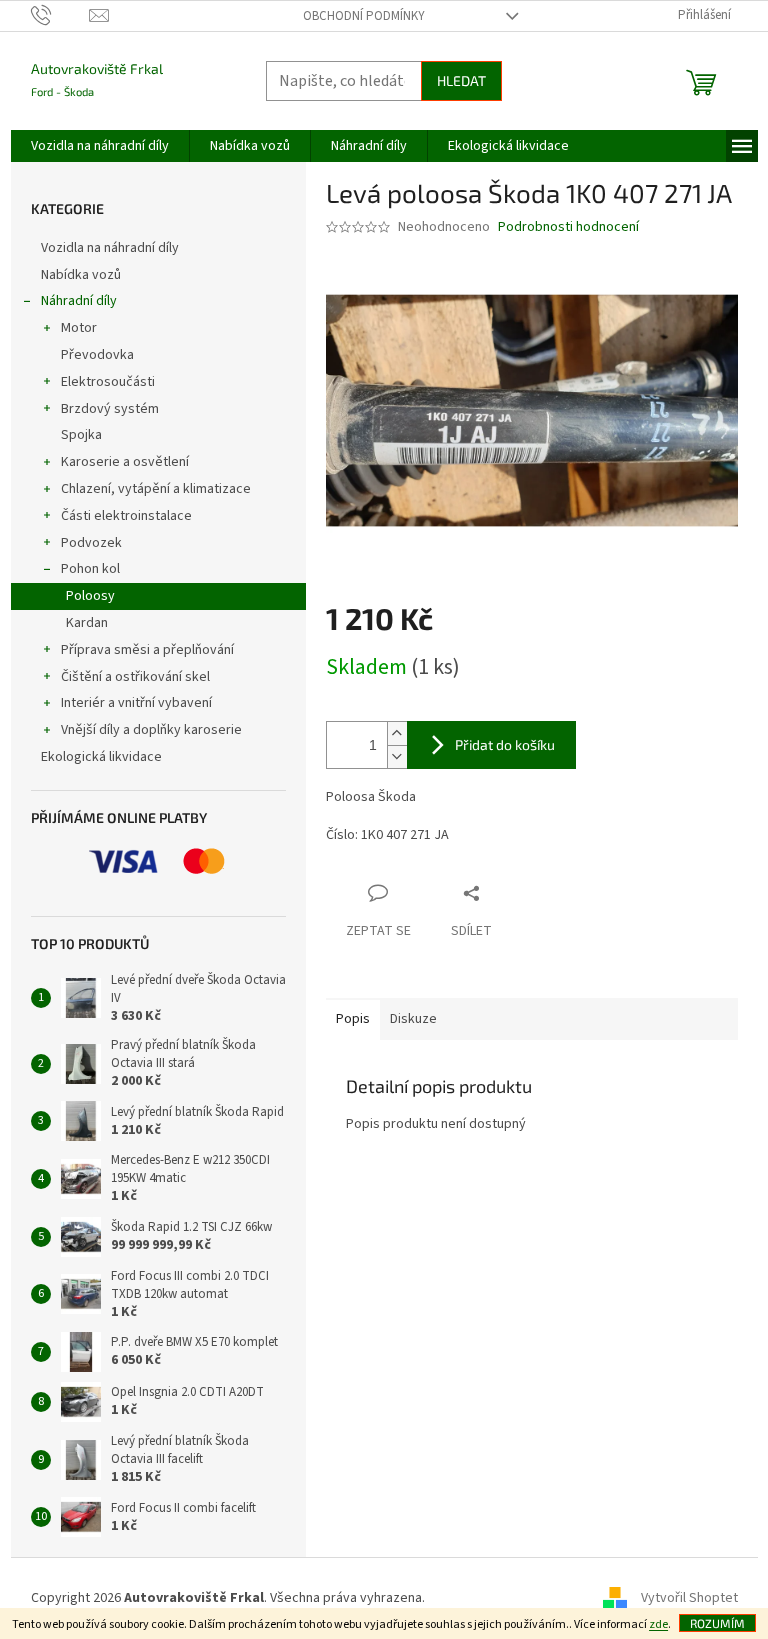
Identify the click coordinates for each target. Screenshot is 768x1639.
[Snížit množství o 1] (397, 756)
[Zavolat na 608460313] (60, 15)
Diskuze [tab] (413, 1019)
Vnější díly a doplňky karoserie (151, 730)
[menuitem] (100, 146)
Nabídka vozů (82, 275)
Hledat (461, 80)
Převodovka (97, 355)
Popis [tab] (353, 1019)
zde (658, 1624)
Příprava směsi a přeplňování (147, 650)
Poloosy (90, 596)
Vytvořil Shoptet (689, 1598)
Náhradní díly (79, 301)
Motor (79, 328)
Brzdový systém (110, 409)
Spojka (81, 435)
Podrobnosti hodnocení (568, 227)
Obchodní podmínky (364, 16)
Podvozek (91, 543)
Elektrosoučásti (108, 382)
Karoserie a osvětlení (125, 462)
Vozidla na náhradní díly (111, 248)
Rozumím (717, 1623)
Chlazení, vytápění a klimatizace (156, 489)
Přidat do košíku (505, 744)
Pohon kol (90, 569)
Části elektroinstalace (126, 516)
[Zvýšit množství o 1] (397, 733)
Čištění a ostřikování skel (135, 677)
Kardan (87, 623)
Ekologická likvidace (103, 757)
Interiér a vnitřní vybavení (136, 703)
